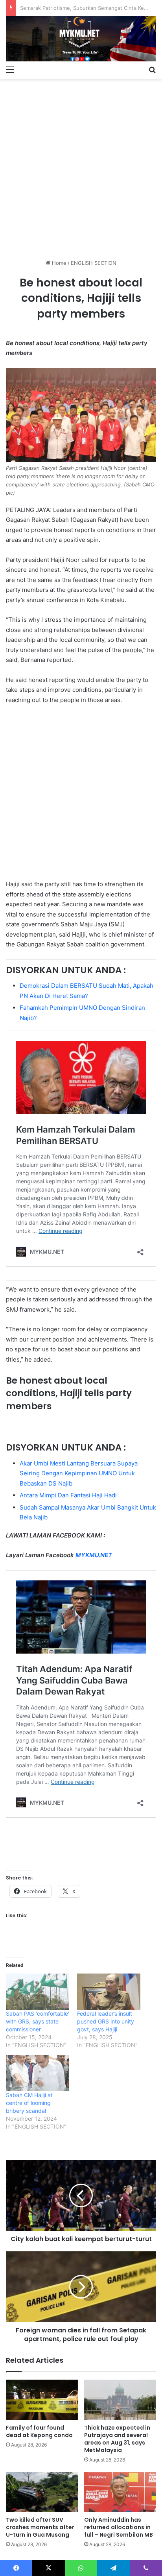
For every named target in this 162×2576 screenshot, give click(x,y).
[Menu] (10, 69)
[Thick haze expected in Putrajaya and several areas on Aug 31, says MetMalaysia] (120, 2400)
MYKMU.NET (94, 1555)
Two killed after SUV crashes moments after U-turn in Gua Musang (40, 2527)
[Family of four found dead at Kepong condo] (42, 2400)
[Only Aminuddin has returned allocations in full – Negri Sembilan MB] (120, 2492)
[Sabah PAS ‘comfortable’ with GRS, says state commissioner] (38, 1992)
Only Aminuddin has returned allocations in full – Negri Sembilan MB (119, 2527)
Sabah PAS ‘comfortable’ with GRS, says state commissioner (38, 2021)
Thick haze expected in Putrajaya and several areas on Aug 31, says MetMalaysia (117, 2439)
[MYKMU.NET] (81, 39)
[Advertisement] (81, 166)
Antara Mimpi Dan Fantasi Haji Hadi (68, 1495)
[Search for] (152, 69)
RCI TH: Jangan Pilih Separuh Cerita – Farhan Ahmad (84, 8)
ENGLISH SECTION (94, 263)
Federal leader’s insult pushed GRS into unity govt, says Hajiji (106, 2021)
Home (58, 263)
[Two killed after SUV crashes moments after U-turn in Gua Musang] (42, 2492)
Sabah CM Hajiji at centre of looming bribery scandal (29, 2103)
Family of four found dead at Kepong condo (39, 2431)
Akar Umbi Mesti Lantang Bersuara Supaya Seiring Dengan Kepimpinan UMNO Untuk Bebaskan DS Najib (79, 1473)
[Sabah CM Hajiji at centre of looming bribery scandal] (38, 2073)
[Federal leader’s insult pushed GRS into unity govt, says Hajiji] (109, 1992)
